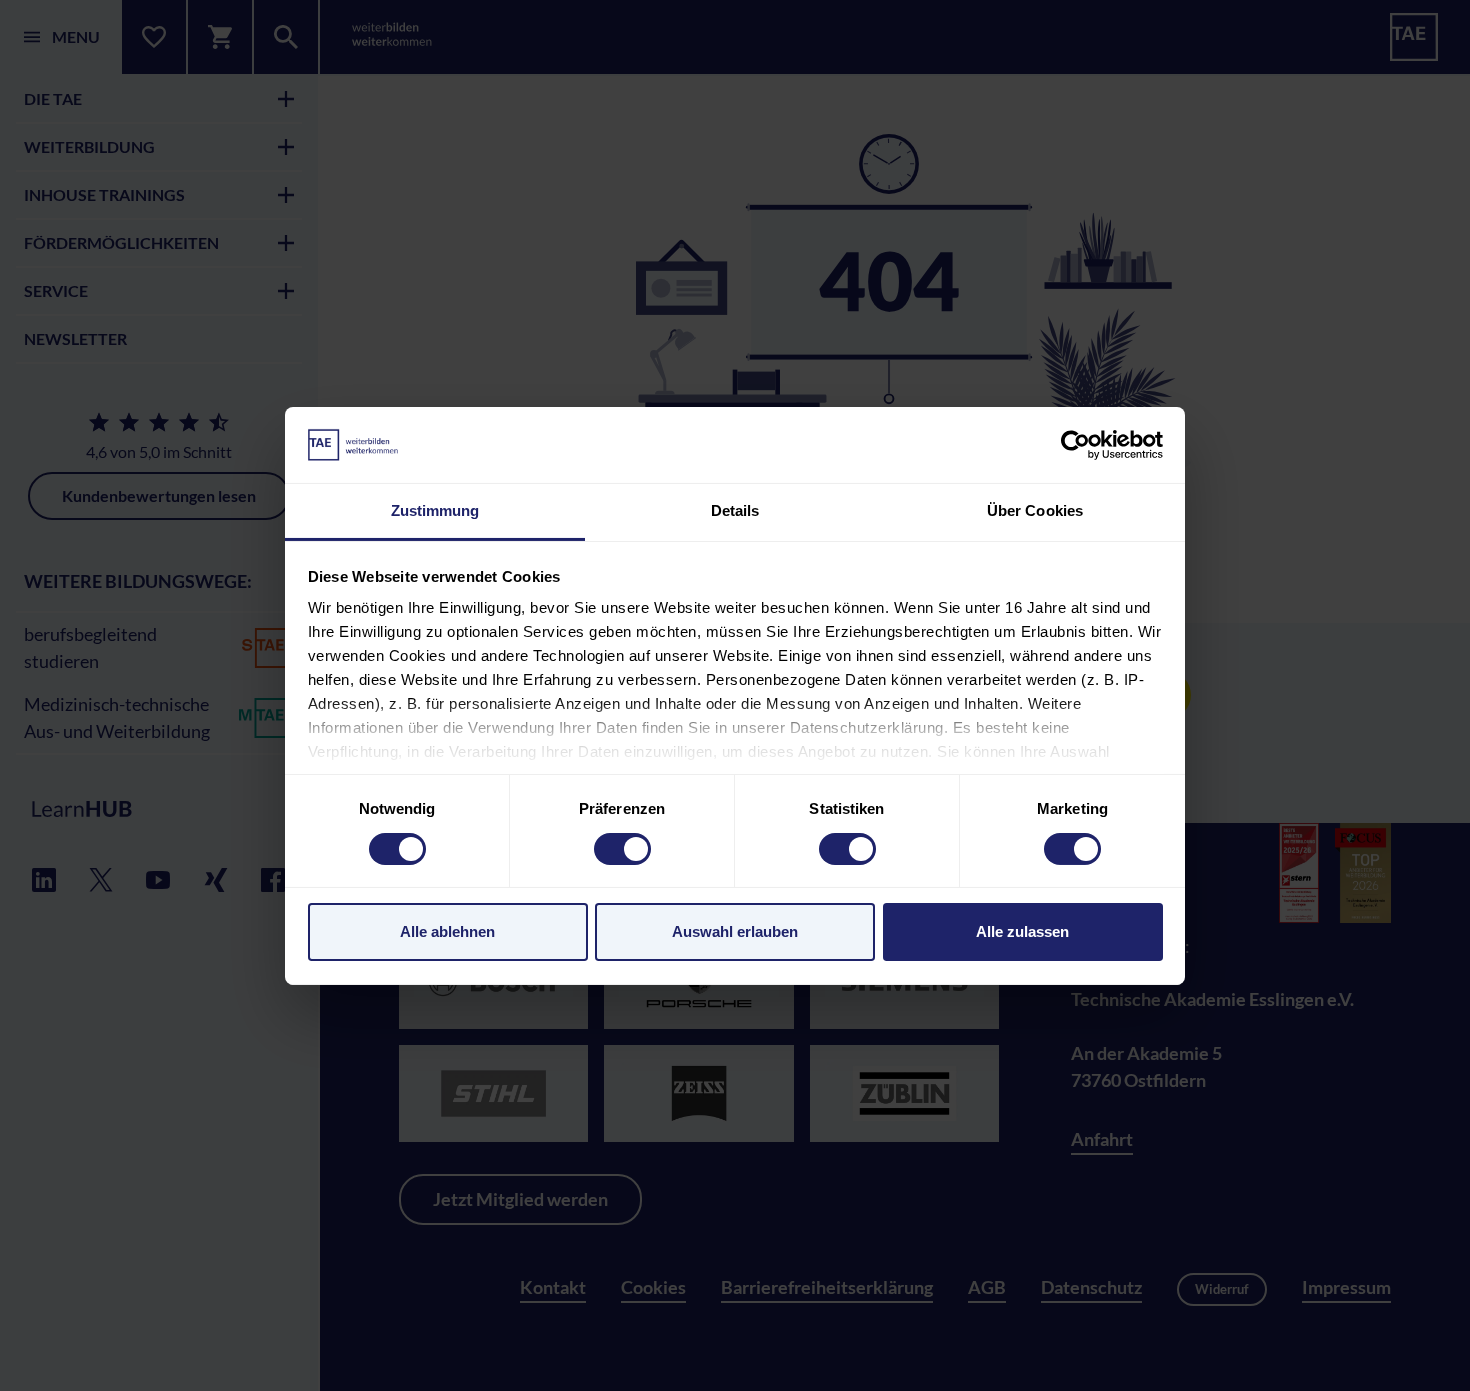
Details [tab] (735, 510)
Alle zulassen (1022, 931)
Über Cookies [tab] (1035, 510)
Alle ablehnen (447, 931)
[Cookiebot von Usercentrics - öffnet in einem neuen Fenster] (1075, 445)
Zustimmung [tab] (435, 510)
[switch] (622, 849)
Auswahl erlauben (735, 931)
